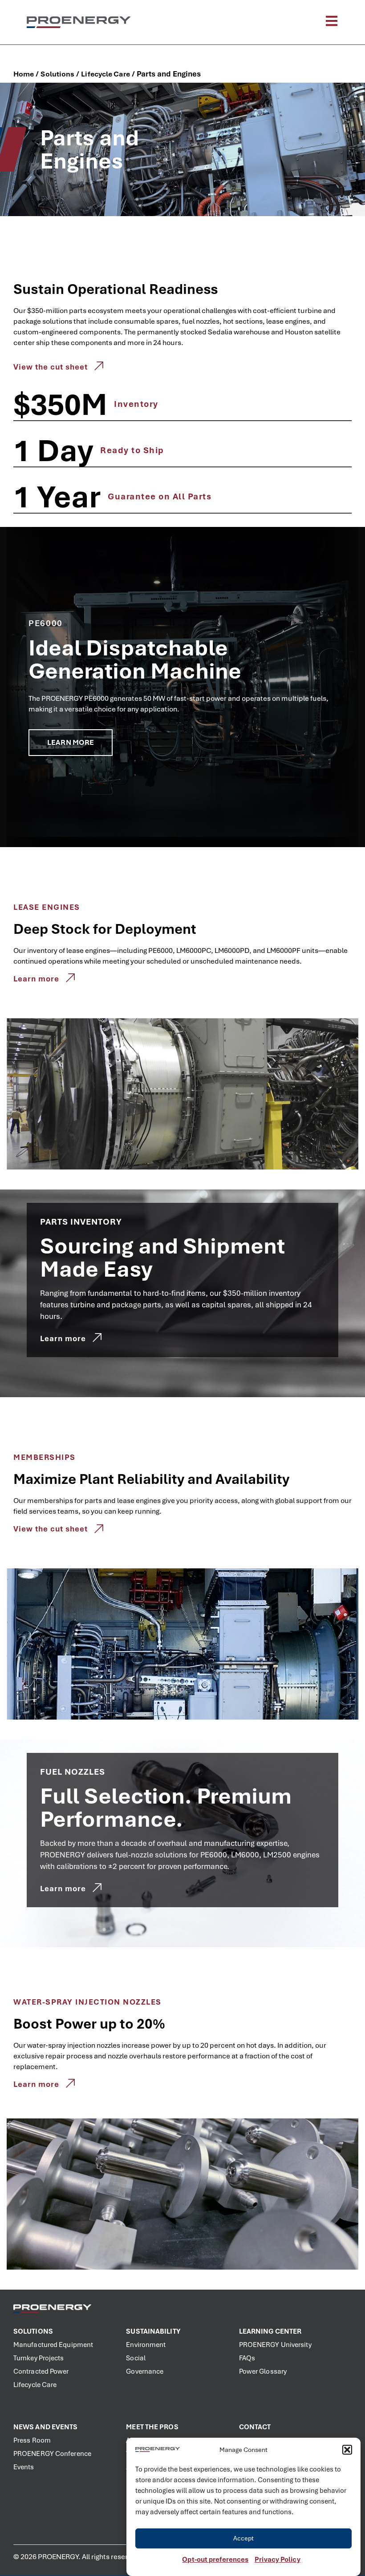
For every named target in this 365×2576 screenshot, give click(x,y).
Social (136, 2358)
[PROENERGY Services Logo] (79, 22)
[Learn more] (70, 978)
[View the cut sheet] (99, 366)
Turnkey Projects (39, 2358)
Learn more (36, 979)
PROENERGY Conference (52, 2454)
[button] (347, 2450)
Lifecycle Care (105, 74)
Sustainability (153, 2331)
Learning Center (270, 2331)
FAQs (247, 2358)
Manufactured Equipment (53, 2345)
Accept (244, 2538)
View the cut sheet (51, 367)
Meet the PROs (152, 2427)
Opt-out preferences (215, 2560)
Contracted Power (41, 2371)
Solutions (57, 74)
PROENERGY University (275, 2345)
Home (24, 74)
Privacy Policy (277, 2560)
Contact (255, 2427)
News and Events (46, 2427)
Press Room (32, 2440)
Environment (146, 2345)
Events (24, 2467)
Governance (145, 2371)
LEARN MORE (71, 742)
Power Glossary (263, 2371)
